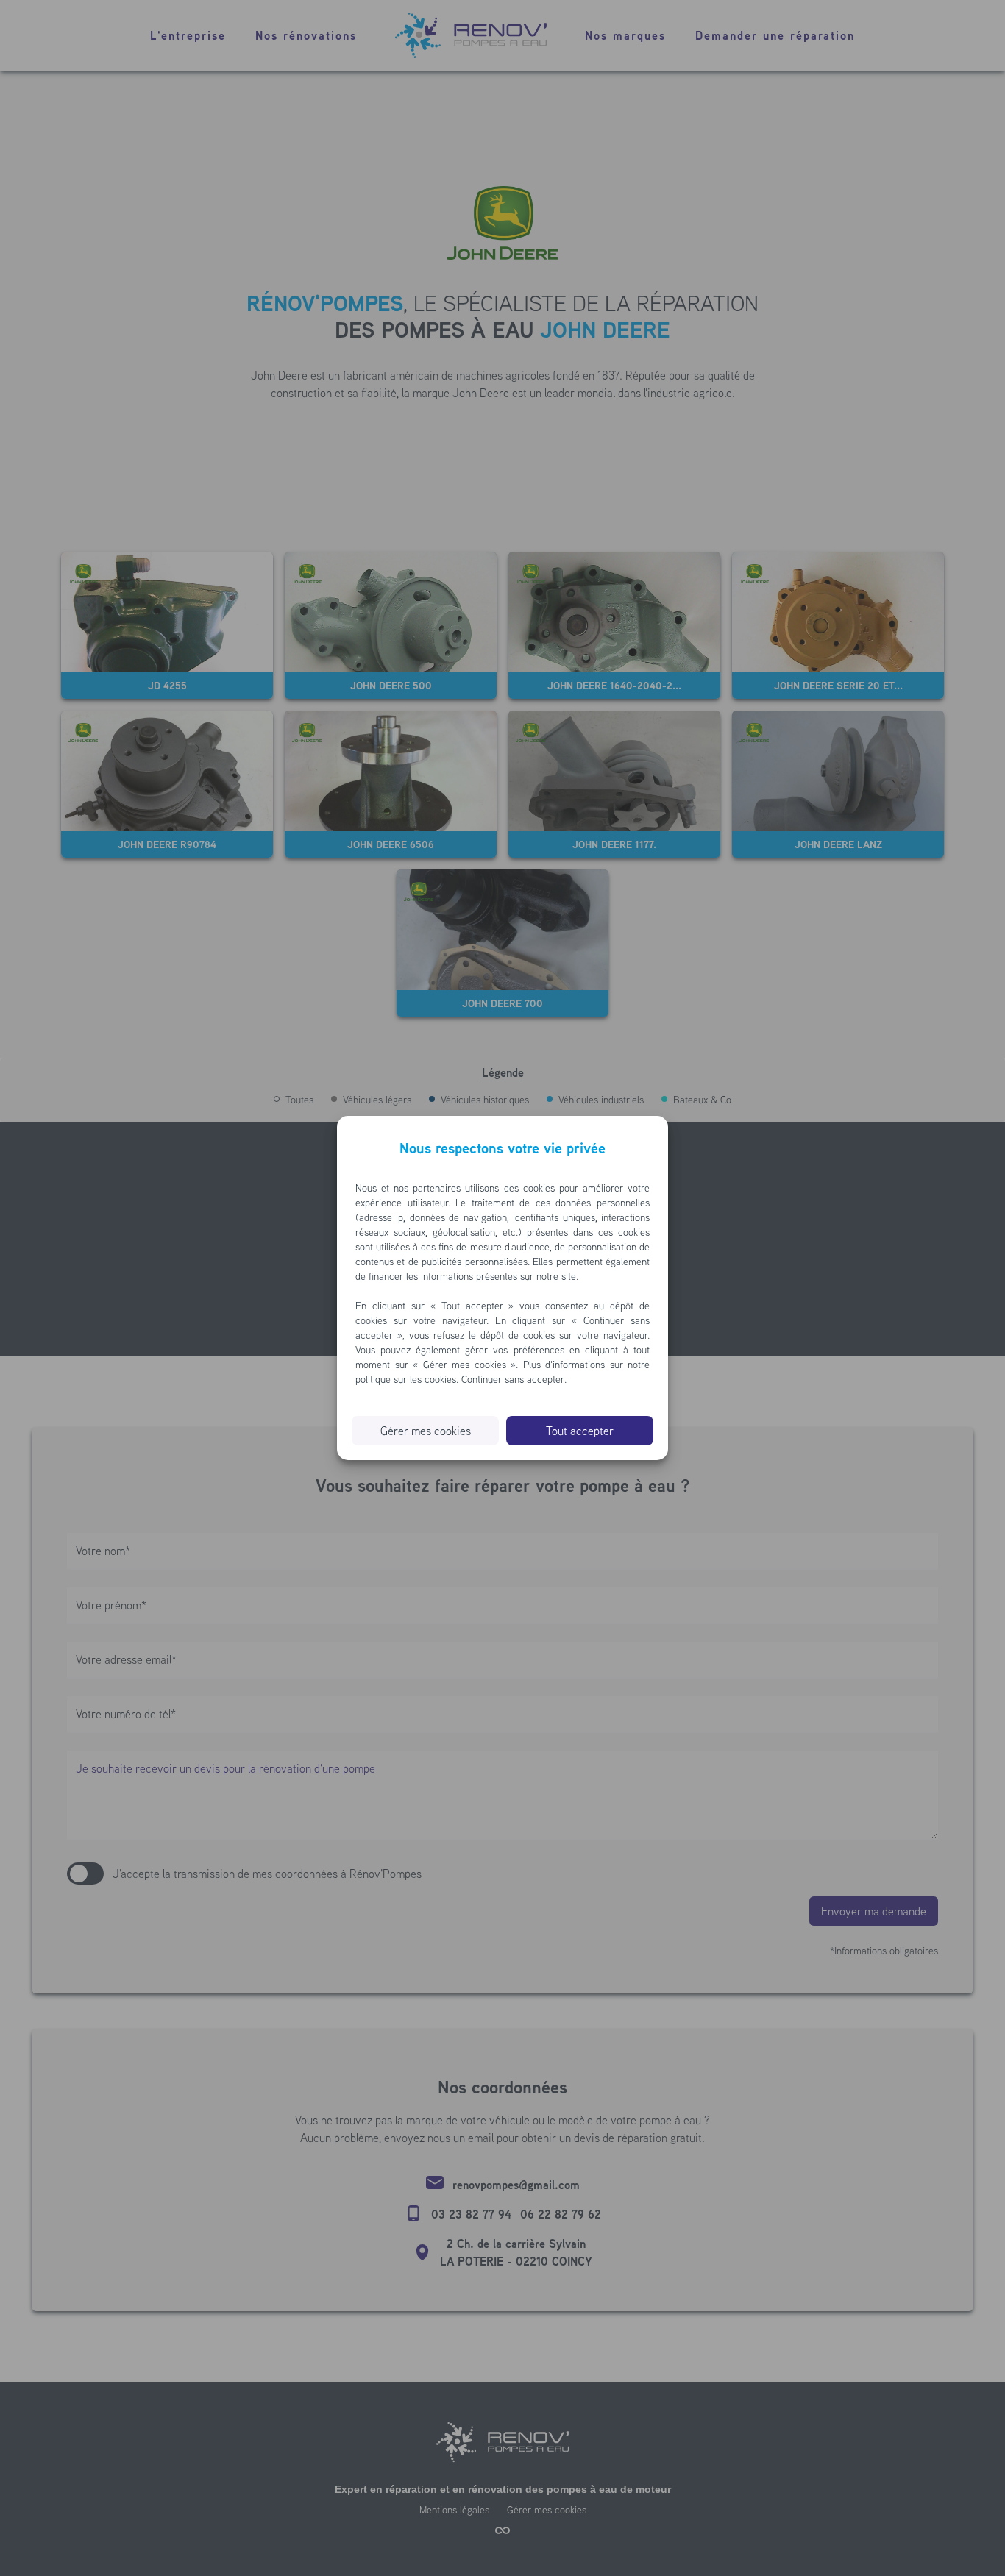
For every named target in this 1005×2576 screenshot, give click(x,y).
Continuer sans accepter (513, 1379)
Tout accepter (580, 1431)
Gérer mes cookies (426, 1431)
